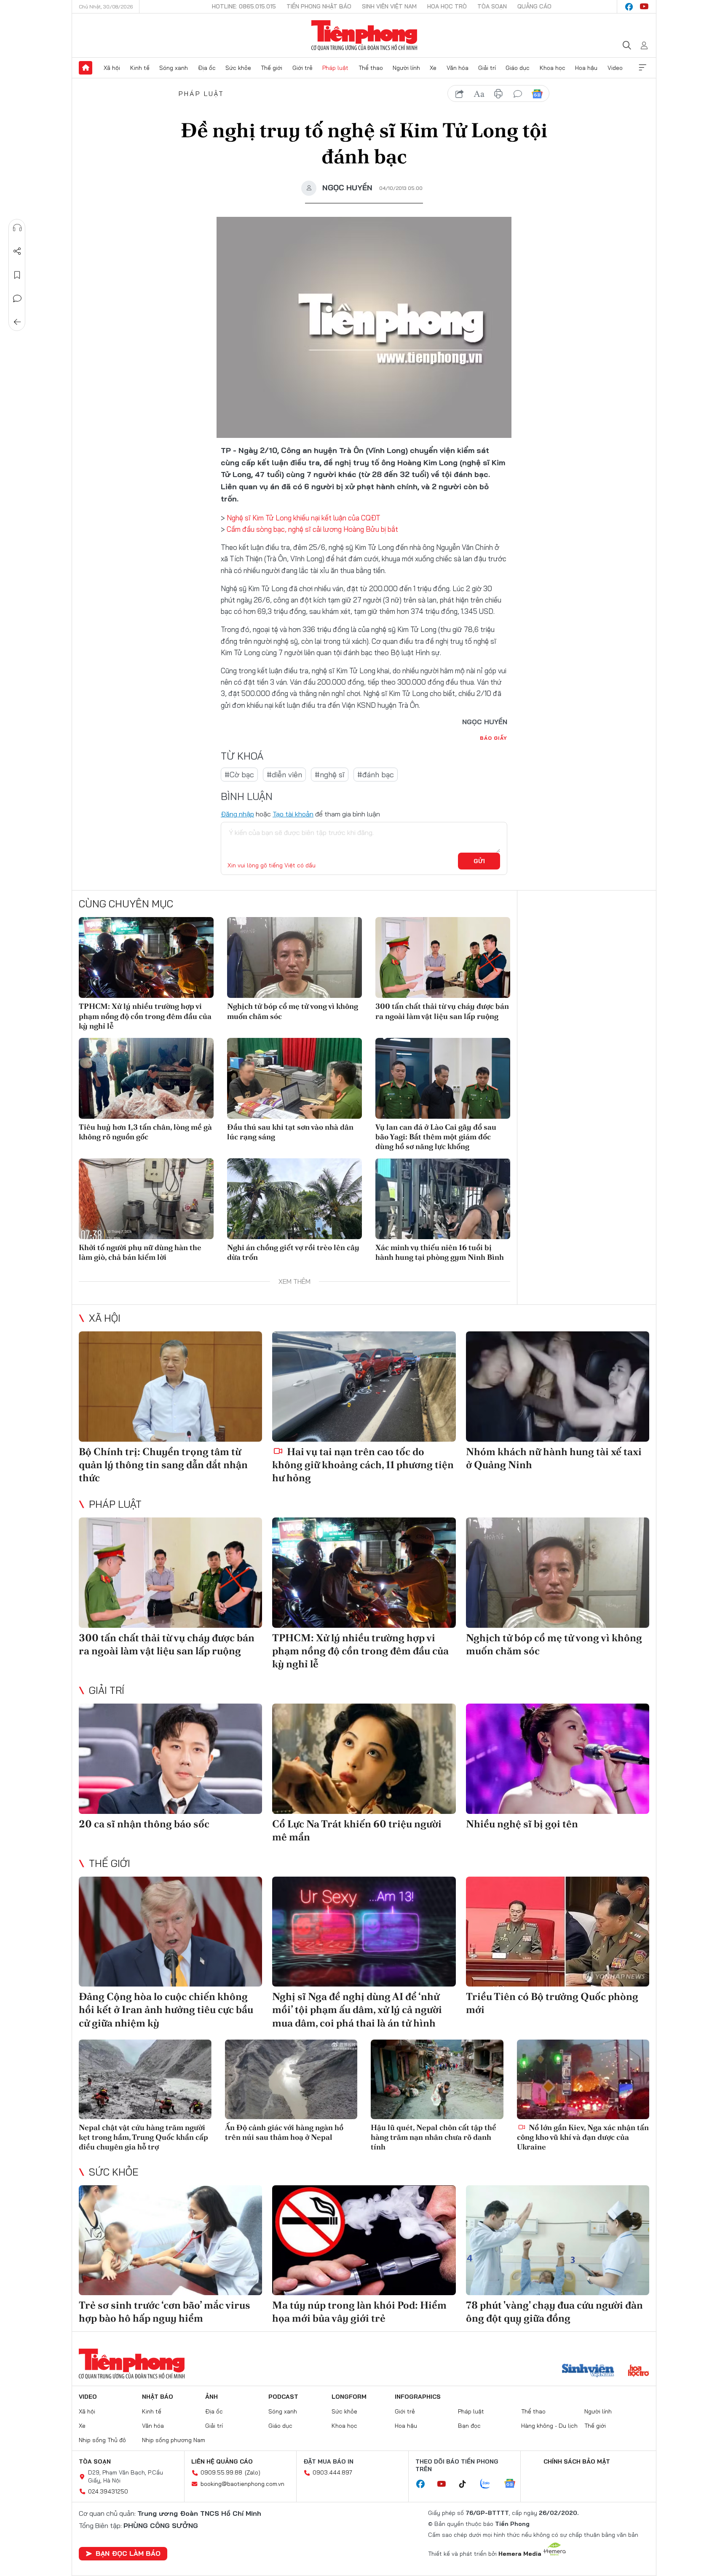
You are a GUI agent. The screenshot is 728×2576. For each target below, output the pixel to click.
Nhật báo (158, 2397)
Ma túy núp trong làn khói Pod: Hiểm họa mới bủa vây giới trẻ (359, 2312)
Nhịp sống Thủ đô (102, 2440)
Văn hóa (458, 68)
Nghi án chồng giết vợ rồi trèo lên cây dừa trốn (293, 1252)
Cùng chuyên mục (126, 904)
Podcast (283, 2397)
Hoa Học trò (447, 6)
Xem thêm (642, 68)
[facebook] (629, 7)
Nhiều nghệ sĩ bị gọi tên (522, 1824)
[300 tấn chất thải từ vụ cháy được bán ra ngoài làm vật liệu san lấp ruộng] (443, 957)
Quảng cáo (534, 6)
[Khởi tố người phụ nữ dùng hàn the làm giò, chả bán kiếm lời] (146, 1199)
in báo (498, 94)
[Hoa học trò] (638, 2371)
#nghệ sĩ (330, 775)
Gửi (479, 861)
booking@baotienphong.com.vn (242, 2484)
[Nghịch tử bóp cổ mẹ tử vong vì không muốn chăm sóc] (294, 957)
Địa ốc (207, 68)
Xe (433, 68)
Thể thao (371, 68)
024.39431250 (108, 2491)
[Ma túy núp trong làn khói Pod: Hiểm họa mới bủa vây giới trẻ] (364, 2240)
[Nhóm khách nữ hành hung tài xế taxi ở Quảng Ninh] (558, 1386)
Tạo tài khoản (293, 814)
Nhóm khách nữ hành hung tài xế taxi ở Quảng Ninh (554, 1458)
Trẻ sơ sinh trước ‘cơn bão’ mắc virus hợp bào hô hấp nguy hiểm (165, 2312)
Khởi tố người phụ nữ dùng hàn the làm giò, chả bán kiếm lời (140, 1252)
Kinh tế (140, 68)
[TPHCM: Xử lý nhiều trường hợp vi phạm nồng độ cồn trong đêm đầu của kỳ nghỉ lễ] (146, 957)
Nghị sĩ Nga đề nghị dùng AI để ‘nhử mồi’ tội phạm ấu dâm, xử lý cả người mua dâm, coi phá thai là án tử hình (357, 2009)
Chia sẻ (17, 251)
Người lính (406, 68)
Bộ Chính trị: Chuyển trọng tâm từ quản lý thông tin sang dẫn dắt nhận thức (163, 1465)
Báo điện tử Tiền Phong (364, 35)
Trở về (17, 322)
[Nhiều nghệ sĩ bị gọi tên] (558, 1759)
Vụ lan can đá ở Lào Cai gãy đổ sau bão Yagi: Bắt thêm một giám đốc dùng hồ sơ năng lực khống (436, 1137)
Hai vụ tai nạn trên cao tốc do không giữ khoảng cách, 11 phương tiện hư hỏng (363, 1465)
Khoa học (553, 68)
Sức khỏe (238, 68)
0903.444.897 (332, 2472)
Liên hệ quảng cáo (222, 2461)
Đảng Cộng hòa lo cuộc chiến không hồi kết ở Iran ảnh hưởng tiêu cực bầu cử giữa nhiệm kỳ (166, 2009)
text (479, 94)
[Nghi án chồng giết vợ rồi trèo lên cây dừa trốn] (294, 1199)
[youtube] (644, 7)
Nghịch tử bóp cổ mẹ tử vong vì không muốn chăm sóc (293, 1011)
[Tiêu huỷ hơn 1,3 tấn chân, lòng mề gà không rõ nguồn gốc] (146, 1078)
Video (615, 68)
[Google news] (514, 2484)
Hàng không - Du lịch (549, 2426)
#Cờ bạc (239, 775)
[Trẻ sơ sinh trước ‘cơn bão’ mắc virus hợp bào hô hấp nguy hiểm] (170, 2240)
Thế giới (272, 68)
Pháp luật (335, 68)
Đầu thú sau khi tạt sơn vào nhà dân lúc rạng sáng (290, 1132)
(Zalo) (253, 2472)
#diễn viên (284, 775)
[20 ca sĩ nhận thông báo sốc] (170, 1759)
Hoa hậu (586, 68)
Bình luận (17, 299)
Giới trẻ (302, 68)
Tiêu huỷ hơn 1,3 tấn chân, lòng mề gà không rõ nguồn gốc (145, 1132)
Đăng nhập (237, 814)
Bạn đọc (469, 2426)
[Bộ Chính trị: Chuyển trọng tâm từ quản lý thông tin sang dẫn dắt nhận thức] (170, 1386)
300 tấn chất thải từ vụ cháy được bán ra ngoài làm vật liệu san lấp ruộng (442, 1011)
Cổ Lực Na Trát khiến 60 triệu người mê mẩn (357, 1830)
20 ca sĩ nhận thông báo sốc (144, 1824)
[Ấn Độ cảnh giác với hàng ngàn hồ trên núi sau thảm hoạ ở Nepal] (291, 2079)
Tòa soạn (492, 6)
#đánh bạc (376, 775)
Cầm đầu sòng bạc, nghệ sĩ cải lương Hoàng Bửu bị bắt (312, 529)
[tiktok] (467, 2484)
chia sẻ (460, 94)
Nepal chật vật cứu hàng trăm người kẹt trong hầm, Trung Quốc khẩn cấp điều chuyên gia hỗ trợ (143, 2137)
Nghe (17, 228)
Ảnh (211, 2397)
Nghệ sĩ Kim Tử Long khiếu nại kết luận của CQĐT (304, 518)
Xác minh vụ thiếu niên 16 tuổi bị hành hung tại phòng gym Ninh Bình (440, 1252)
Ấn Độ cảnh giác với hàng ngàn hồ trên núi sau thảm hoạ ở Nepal (284, 2132)
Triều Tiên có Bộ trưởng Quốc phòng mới (552, 2003)
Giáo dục (518, 68)
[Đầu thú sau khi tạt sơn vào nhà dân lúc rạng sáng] (294, 1078)
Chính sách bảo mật (577, 2461)
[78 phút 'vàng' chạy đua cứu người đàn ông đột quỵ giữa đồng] (558, 2240)
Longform (349, 2397)
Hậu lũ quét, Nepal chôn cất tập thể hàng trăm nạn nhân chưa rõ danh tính (434, 2137)
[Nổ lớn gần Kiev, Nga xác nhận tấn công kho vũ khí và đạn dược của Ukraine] (583, 2079)
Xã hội (112, 68)
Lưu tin (17, 275)
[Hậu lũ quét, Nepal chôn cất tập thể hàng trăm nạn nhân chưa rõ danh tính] (437, 2079)
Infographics (418, 2397)
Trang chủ (86, 68)
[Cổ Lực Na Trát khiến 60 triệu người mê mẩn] (364, 1759)
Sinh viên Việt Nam (389, 6)
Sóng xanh (174, 68)
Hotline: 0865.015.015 (244, 6)
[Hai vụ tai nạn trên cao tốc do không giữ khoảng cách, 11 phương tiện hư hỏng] (364, 1386)
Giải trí (487, 68)
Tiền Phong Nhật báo (319, 6)
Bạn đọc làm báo (128, 2553)
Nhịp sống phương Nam (174, 2440)
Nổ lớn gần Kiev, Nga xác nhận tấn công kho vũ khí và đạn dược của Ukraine (583, 2137)
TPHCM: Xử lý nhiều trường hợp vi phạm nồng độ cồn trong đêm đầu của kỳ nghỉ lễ (145, 1016)
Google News (537, 94)
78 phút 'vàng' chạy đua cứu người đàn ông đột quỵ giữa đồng (554, 2312)
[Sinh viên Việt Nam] (588, 2371)
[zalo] (490, 2484)
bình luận (518, 94)
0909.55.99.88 (221, 2472)
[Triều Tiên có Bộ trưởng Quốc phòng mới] (558, 1932)
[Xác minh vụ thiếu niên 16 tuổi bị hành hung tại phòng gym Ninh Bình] (443, 1199)
